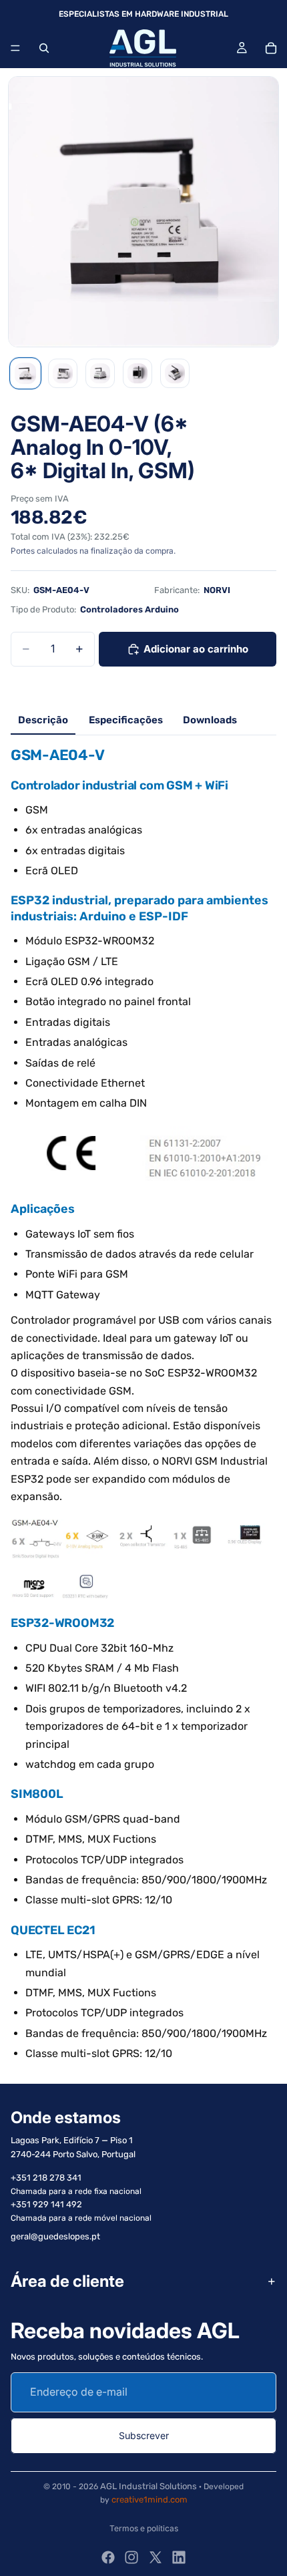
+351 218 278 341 (46, 2178)
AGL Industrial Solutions (149, 2486)
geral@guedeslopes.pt (55, 2237)
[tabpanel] (143, 1404)
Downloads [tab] (210, 720)
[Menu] (15, 48)
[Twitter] (156, 2557)
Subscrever (144, 2435)
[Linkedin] (179, 2557)
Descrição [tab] (43, 720)
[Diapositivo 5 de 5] (175, 373)
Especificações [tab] (126, 720)
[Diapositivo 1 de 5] (25, 373)
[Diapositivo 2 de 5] (63, 373)
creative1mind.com (150, 2500)
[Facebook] (108, 2557)
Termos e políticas (144, 2528)
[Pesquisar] (44, 48)
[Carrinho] (271, 48)
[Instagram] (131, 2557)
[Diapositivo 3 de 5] (100, 373)
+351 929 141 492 (46, 2205)
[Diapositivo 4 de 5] (137, 373)
